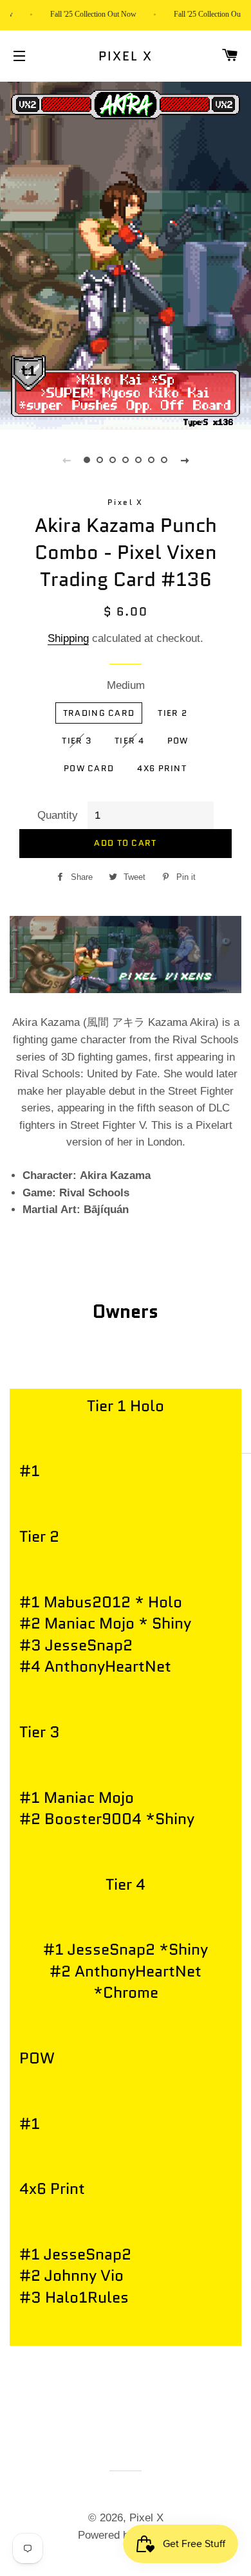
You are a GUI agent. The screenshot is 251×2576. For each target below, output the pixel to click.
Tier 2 (172, 713)
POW (178, 741)
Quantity (58, 815)
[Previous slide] (66, 460)
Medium (126, 685)
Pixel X (126, 56)
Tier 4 (129, 741)
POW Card (89, 768)
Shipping (68, 638)
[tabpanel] (126, 254)
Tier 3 (77, 741)
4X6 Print (162, 768)
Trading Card (99, 713)
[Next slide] (185, 460)
